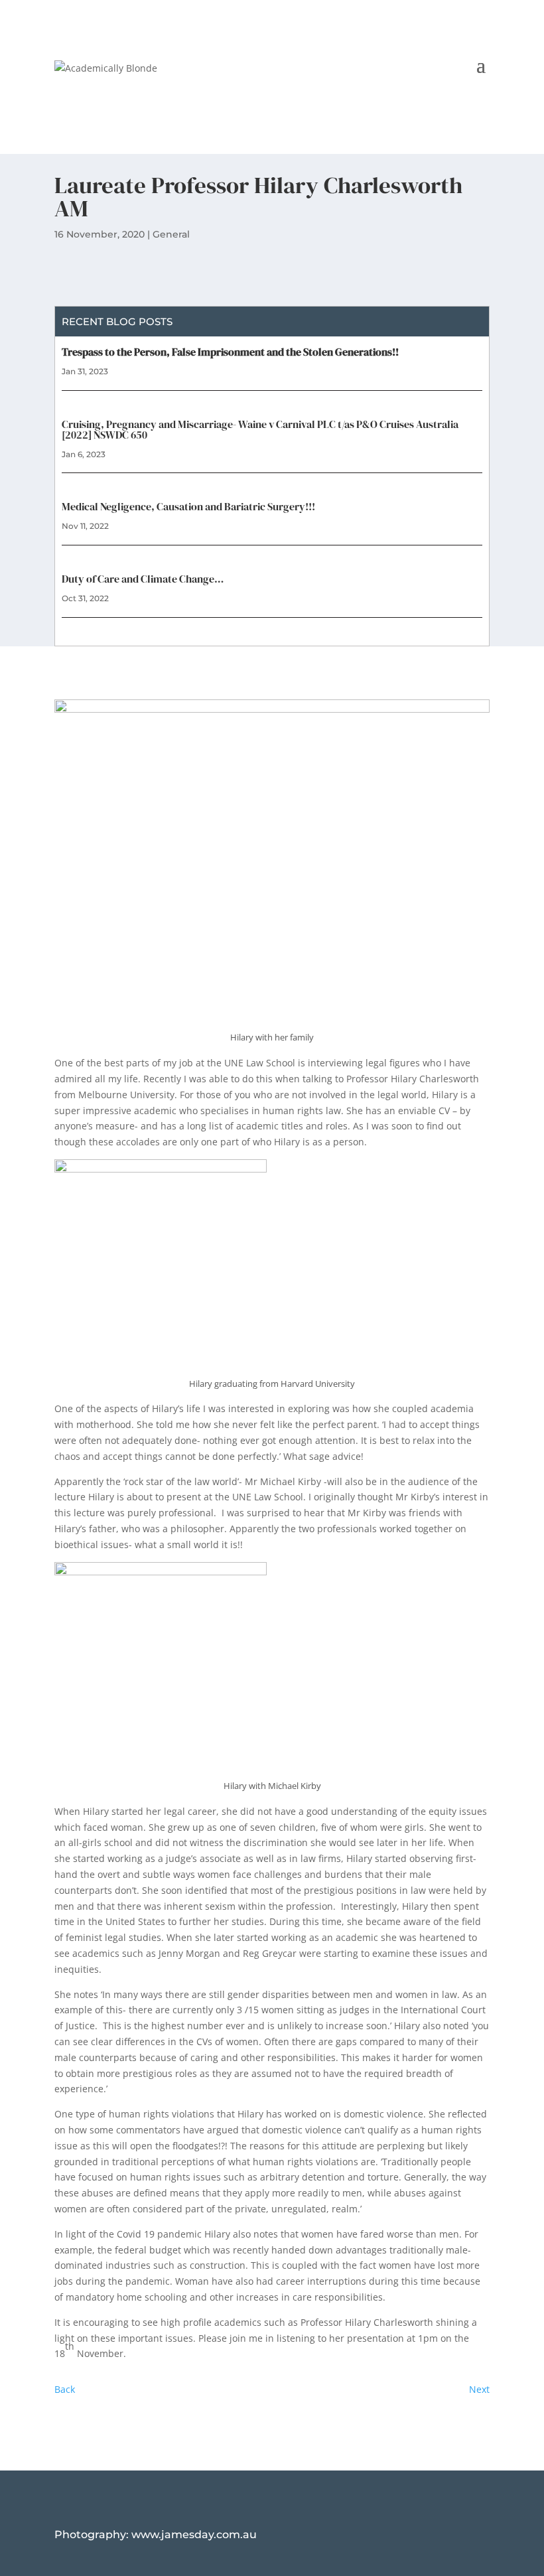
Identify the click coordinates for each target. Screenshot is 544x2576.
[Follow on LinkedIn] (452, 85)
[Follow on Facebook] (479, 85)
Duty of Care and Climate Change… (143, 579)
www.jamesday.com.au (194, 2535)
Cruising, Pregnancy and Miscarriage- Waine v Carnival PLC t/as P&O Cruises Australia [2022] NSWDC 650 (260, 429)
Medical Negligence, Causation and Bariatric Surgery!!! (188, 506)
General (171, 234)
